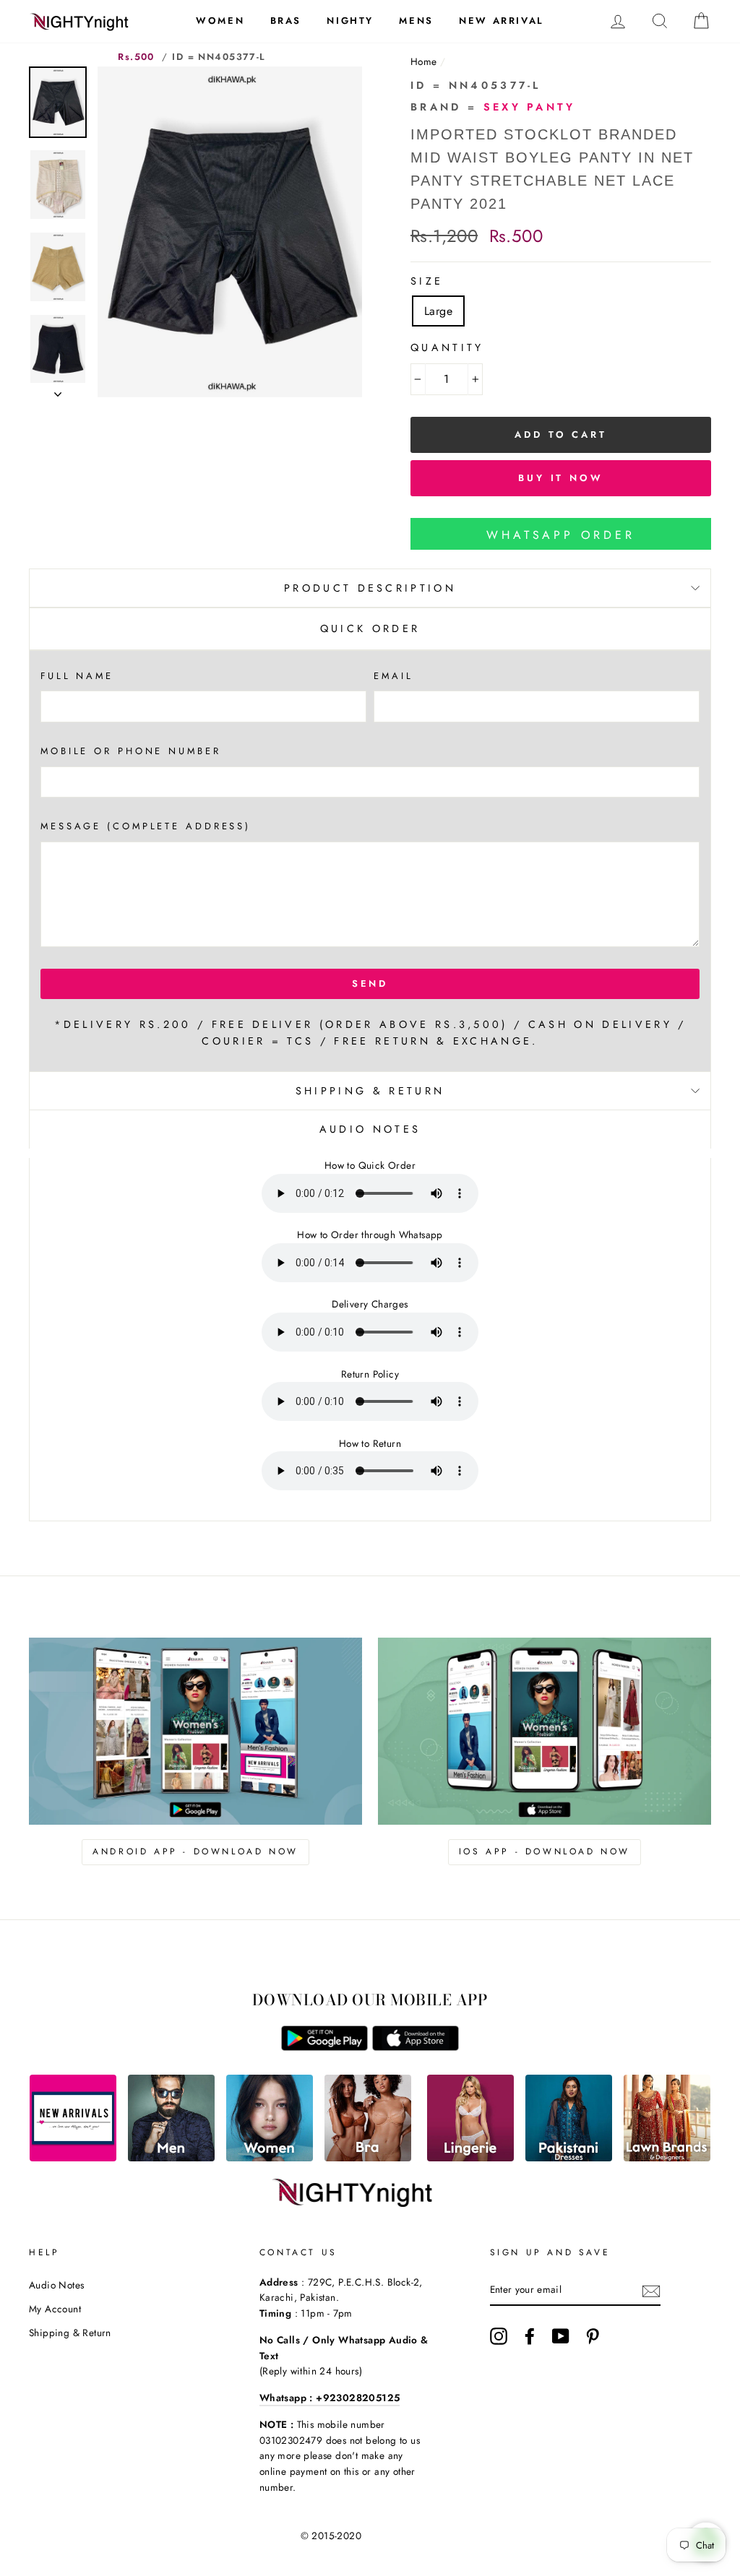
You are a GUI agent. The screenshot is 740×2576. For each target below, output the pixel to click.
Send (370, 984)
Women (220, 21)
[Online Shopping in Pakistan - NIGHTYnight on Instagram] (499, 2336)
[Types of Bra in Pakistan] (368, 2157)
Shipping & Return (370, 1091)
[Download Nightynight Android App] (324, 2047)
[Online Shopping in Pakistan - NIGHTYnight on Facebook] (530, 2336)
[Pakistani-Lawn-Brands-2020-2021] (667, 2157)
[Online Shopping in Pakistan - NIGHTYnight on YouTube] (561, 2336)
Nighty (350, 21)
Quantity (447, 347)
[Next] (58, 390)
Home (424, 61)
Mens (416, 21)
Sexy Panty (530, 107)
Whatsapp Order (560, 535)
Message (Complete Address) (146, 826)
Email (393, 676)
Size (427, 281)
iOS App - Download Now (545, 1851)
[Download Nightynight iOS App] (416, 2047)
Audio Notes (56, 2285)
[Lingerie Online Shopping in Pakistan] (470, 2157)
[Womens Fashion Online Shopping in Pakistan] (270, 2157)
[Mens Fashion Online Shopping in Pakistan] (171, 2157)
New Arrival (502, 21)
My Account (55, 2309)
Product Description (370, 588)
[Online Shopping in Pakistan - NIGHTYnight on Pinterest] (593, 2336)
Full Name (77, 676)
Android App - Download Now (195, 1851)
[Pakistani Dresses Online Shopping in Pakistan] (569, 2157)
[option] (230, 232)
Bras (286, 21)
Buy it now (561, 478)
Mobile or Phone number (131, 751)
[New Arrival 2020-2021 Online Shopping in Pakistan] (73, 2157)
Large (438, 311)
